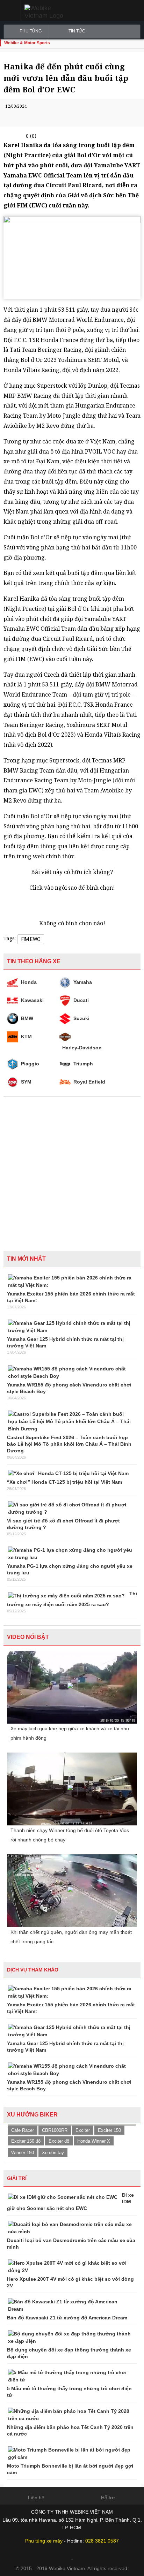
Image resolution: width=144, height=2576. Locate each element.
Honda (29, 982)
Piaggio (30, 1064)
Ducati (81, 1000)
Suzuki (81, 1018)
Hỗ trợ (108, 2498)
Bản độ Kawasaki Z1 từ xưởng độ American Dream (67, 2318)
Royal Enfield (89, 1082)
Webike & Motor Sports (27, 43)
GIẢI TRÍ (17, 2178)
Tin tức (77, 31)
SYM (26, 1082)
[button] (10, 10)
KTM (26, 1036)
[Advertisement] (72, 1172)
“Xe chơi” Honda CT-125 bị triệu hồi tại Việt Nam (64, 1482)
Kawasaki (32, 1000)
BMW (27, 1018)
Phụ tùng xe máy (44, 2541)
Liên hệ (36, 2498)
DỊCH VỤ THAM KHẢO (33, 1970)
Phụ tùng (31, 31)
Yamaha (83, 982)
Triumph (83, 1064)
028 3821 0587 (102, 2541)
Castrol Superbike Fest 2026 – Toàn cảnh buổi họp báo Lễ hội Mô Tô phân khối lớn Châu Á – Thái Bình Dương (69, 1444)
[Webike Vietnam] (53, 12)
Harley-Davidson (82, 1048)
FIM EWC (31, 939)
